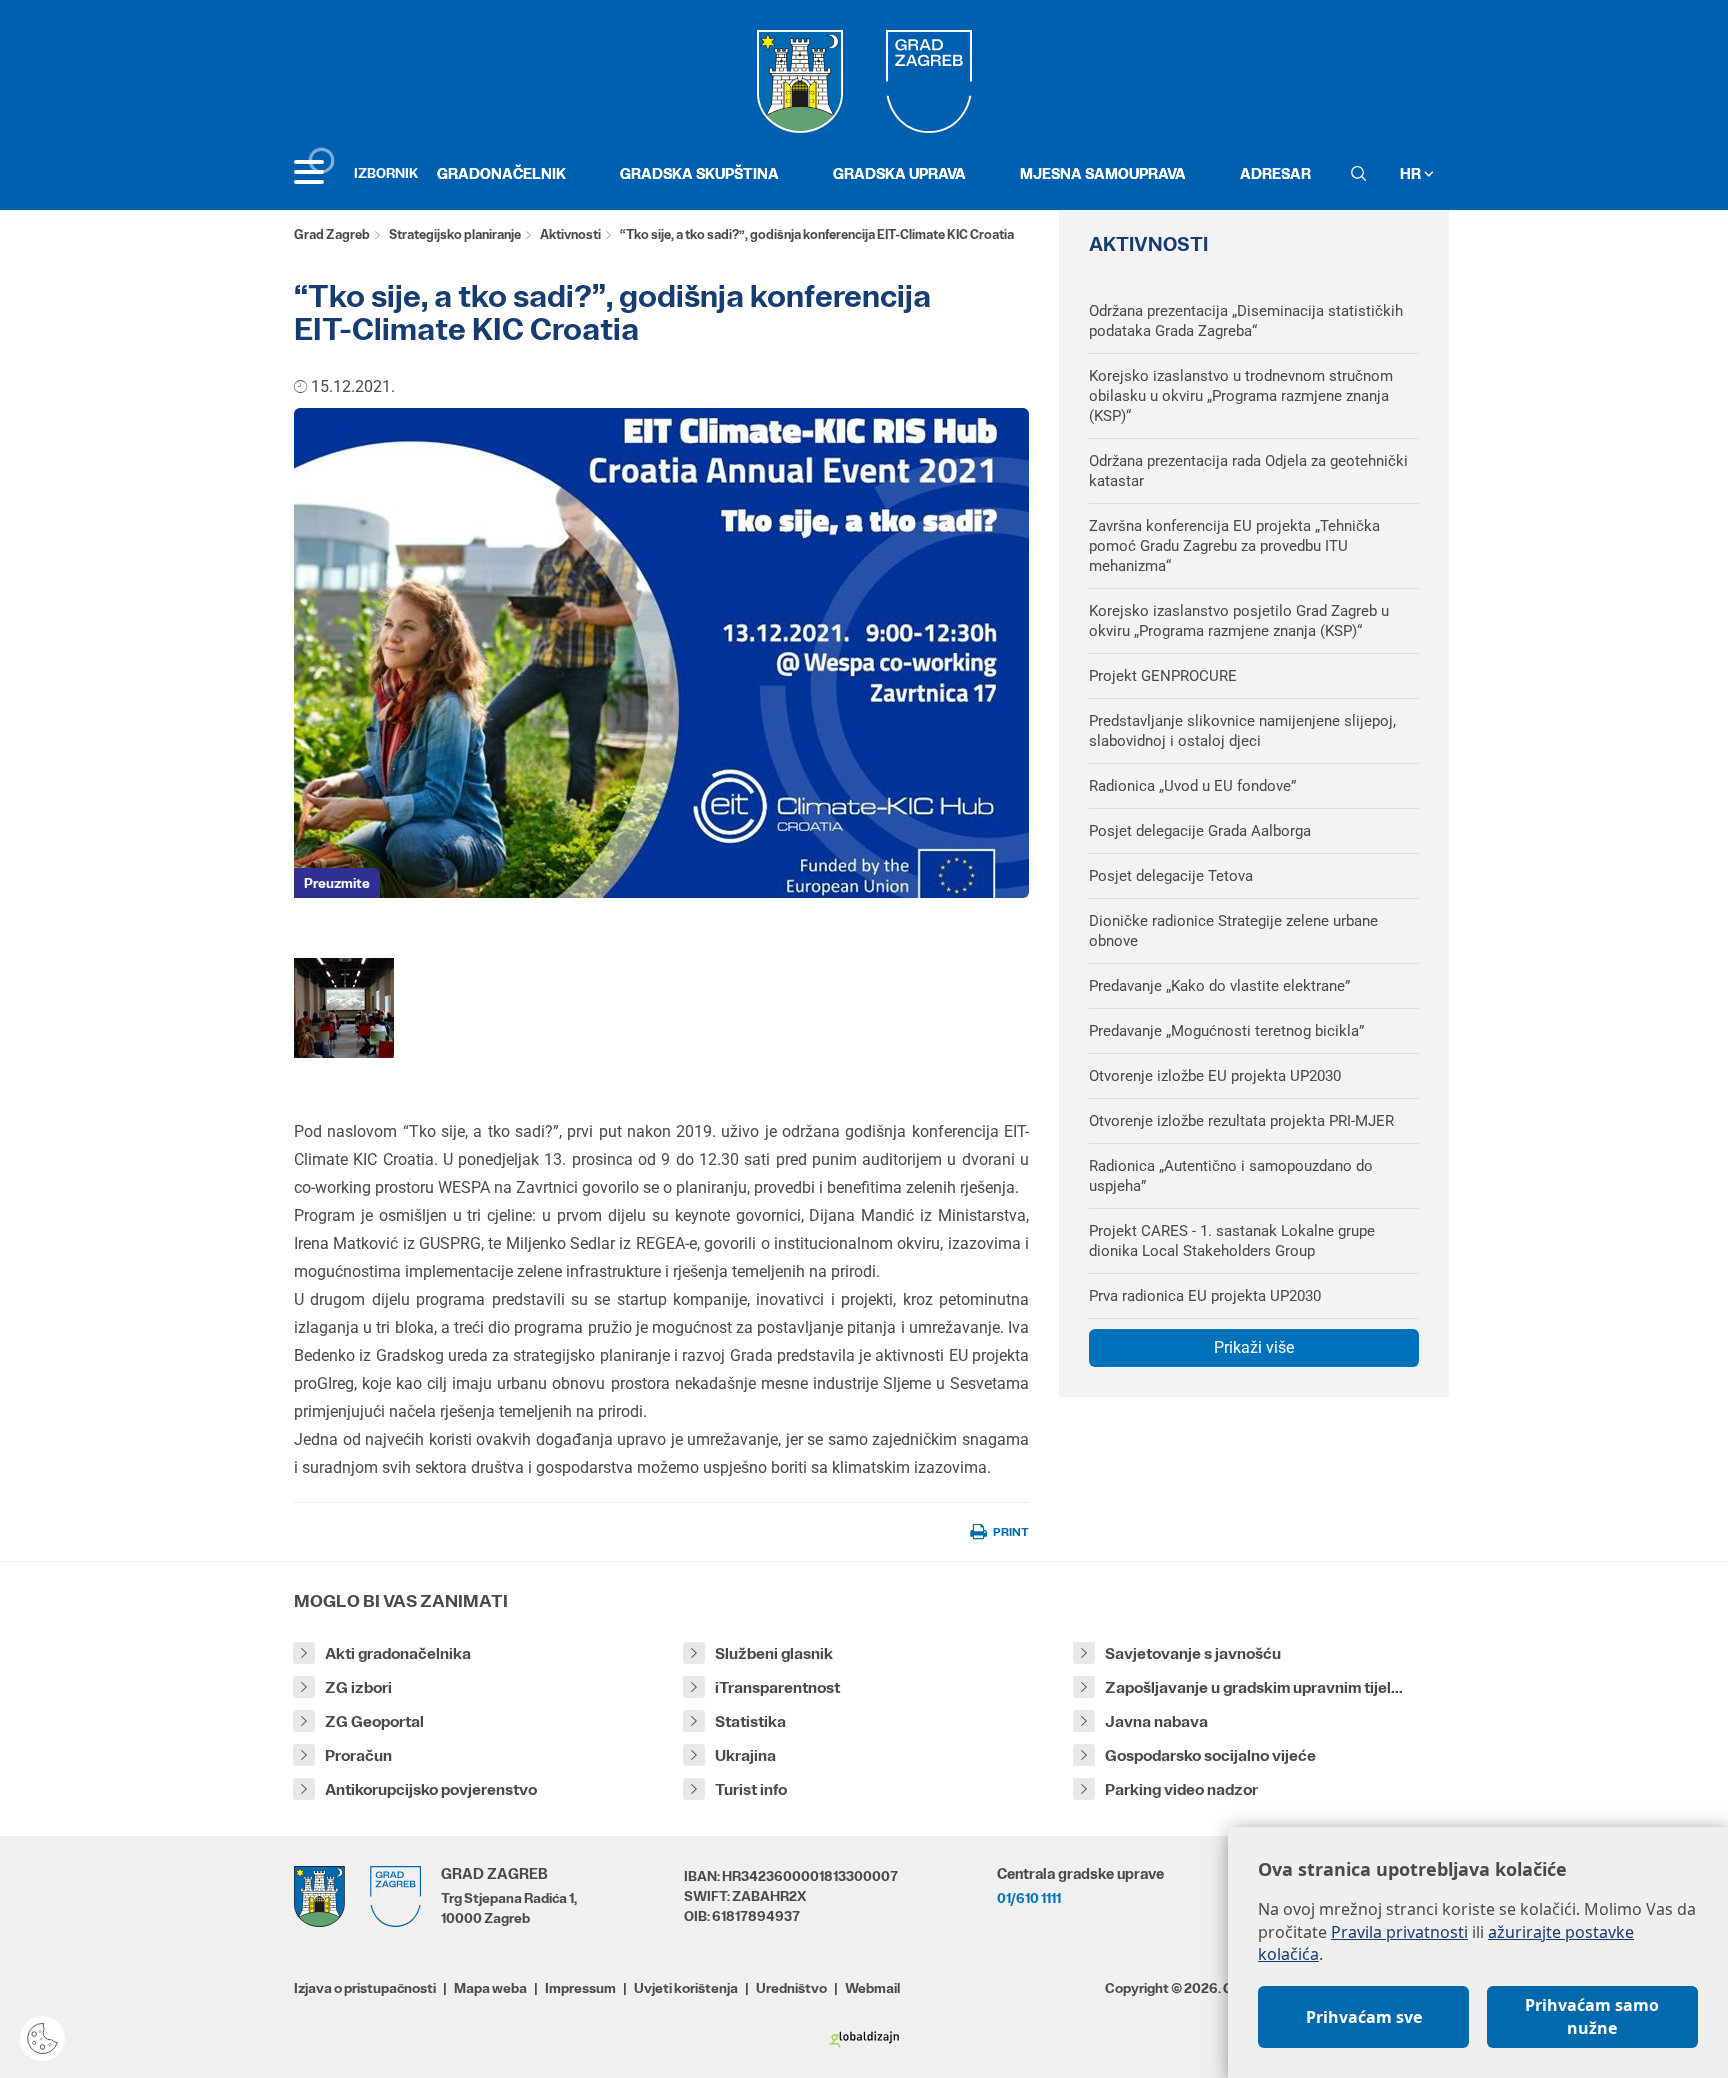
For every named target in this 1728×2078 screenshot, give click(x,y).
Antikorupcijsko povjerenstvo (431, 1789)
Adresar (1275, 173)
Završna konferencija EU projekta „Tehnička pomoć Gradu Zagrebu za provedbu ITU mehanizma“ (1234, 546)
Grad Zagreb (332, 234)
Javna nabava (1156, 1721)
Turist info (751, 1789)
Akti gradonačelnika (398, 1653)
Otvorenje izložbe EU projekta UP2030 (1215, 1076)
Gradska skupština (699, 173)
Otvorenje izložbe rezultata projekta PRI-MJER (1241, 1121)
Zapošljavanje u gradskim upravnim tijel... (1254, 1687)
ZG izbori (358, 1687)
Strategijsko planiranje (455, 234)
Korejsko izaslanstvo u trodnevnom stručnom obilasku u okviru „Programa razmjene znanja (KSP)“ (1241, 396)
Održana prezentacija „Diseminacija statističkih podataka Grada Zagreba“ (1246, 321)
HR (1412, 173)
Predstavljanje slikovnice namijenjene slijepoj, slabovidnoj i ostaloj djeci (1242, 731)
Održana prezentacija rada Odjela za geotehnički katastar (1248, 471)
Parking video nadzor (1181, 1789)
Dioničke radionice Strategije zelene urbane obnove (1233, 931)
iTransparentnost (777, 1687)
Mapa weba (490, 1988)
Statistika (750, 1721)
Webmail (872, 1988)
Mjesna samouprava (1103, 173)
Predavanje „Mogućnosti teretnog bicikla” (1226, 1031)
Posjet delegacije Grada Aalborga (1200, 831)
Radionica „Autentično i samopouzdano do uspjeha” (1231, 1176)
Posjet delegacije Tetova (1171, 876)
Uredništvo (791, 1988)
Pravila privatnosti (1399, 1932)
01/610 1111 (1029, 1898)
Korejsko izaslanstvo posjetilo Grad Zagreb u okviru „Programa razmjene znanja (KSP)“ (1239, 621)
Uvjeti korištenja (686, 1988)
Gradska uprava (899, 173)
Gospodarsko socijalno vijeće (1210, 1755)
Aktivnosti (570, 234)
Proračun (358, 1755)
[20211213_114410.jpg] (344, 1007)
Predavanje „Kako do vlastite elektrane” (1219, 986)
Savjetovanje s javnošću (1193, 1653)
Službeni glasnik (774, 1653)
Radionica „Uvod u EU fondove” (1192, 786)
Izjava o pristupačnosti (365, 1988)
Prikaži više (1254, 1347)
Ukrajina (745, 1755)
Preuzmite (337, 883)
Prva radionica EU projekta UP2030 (1205, 1296)
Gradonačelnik (501, 173)
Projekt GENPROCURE (1163, 676)
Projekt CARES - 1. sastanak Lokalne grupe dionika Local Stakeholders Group (1232, 1241)
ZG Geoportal (374, 1721)
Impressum (580, 1988)
